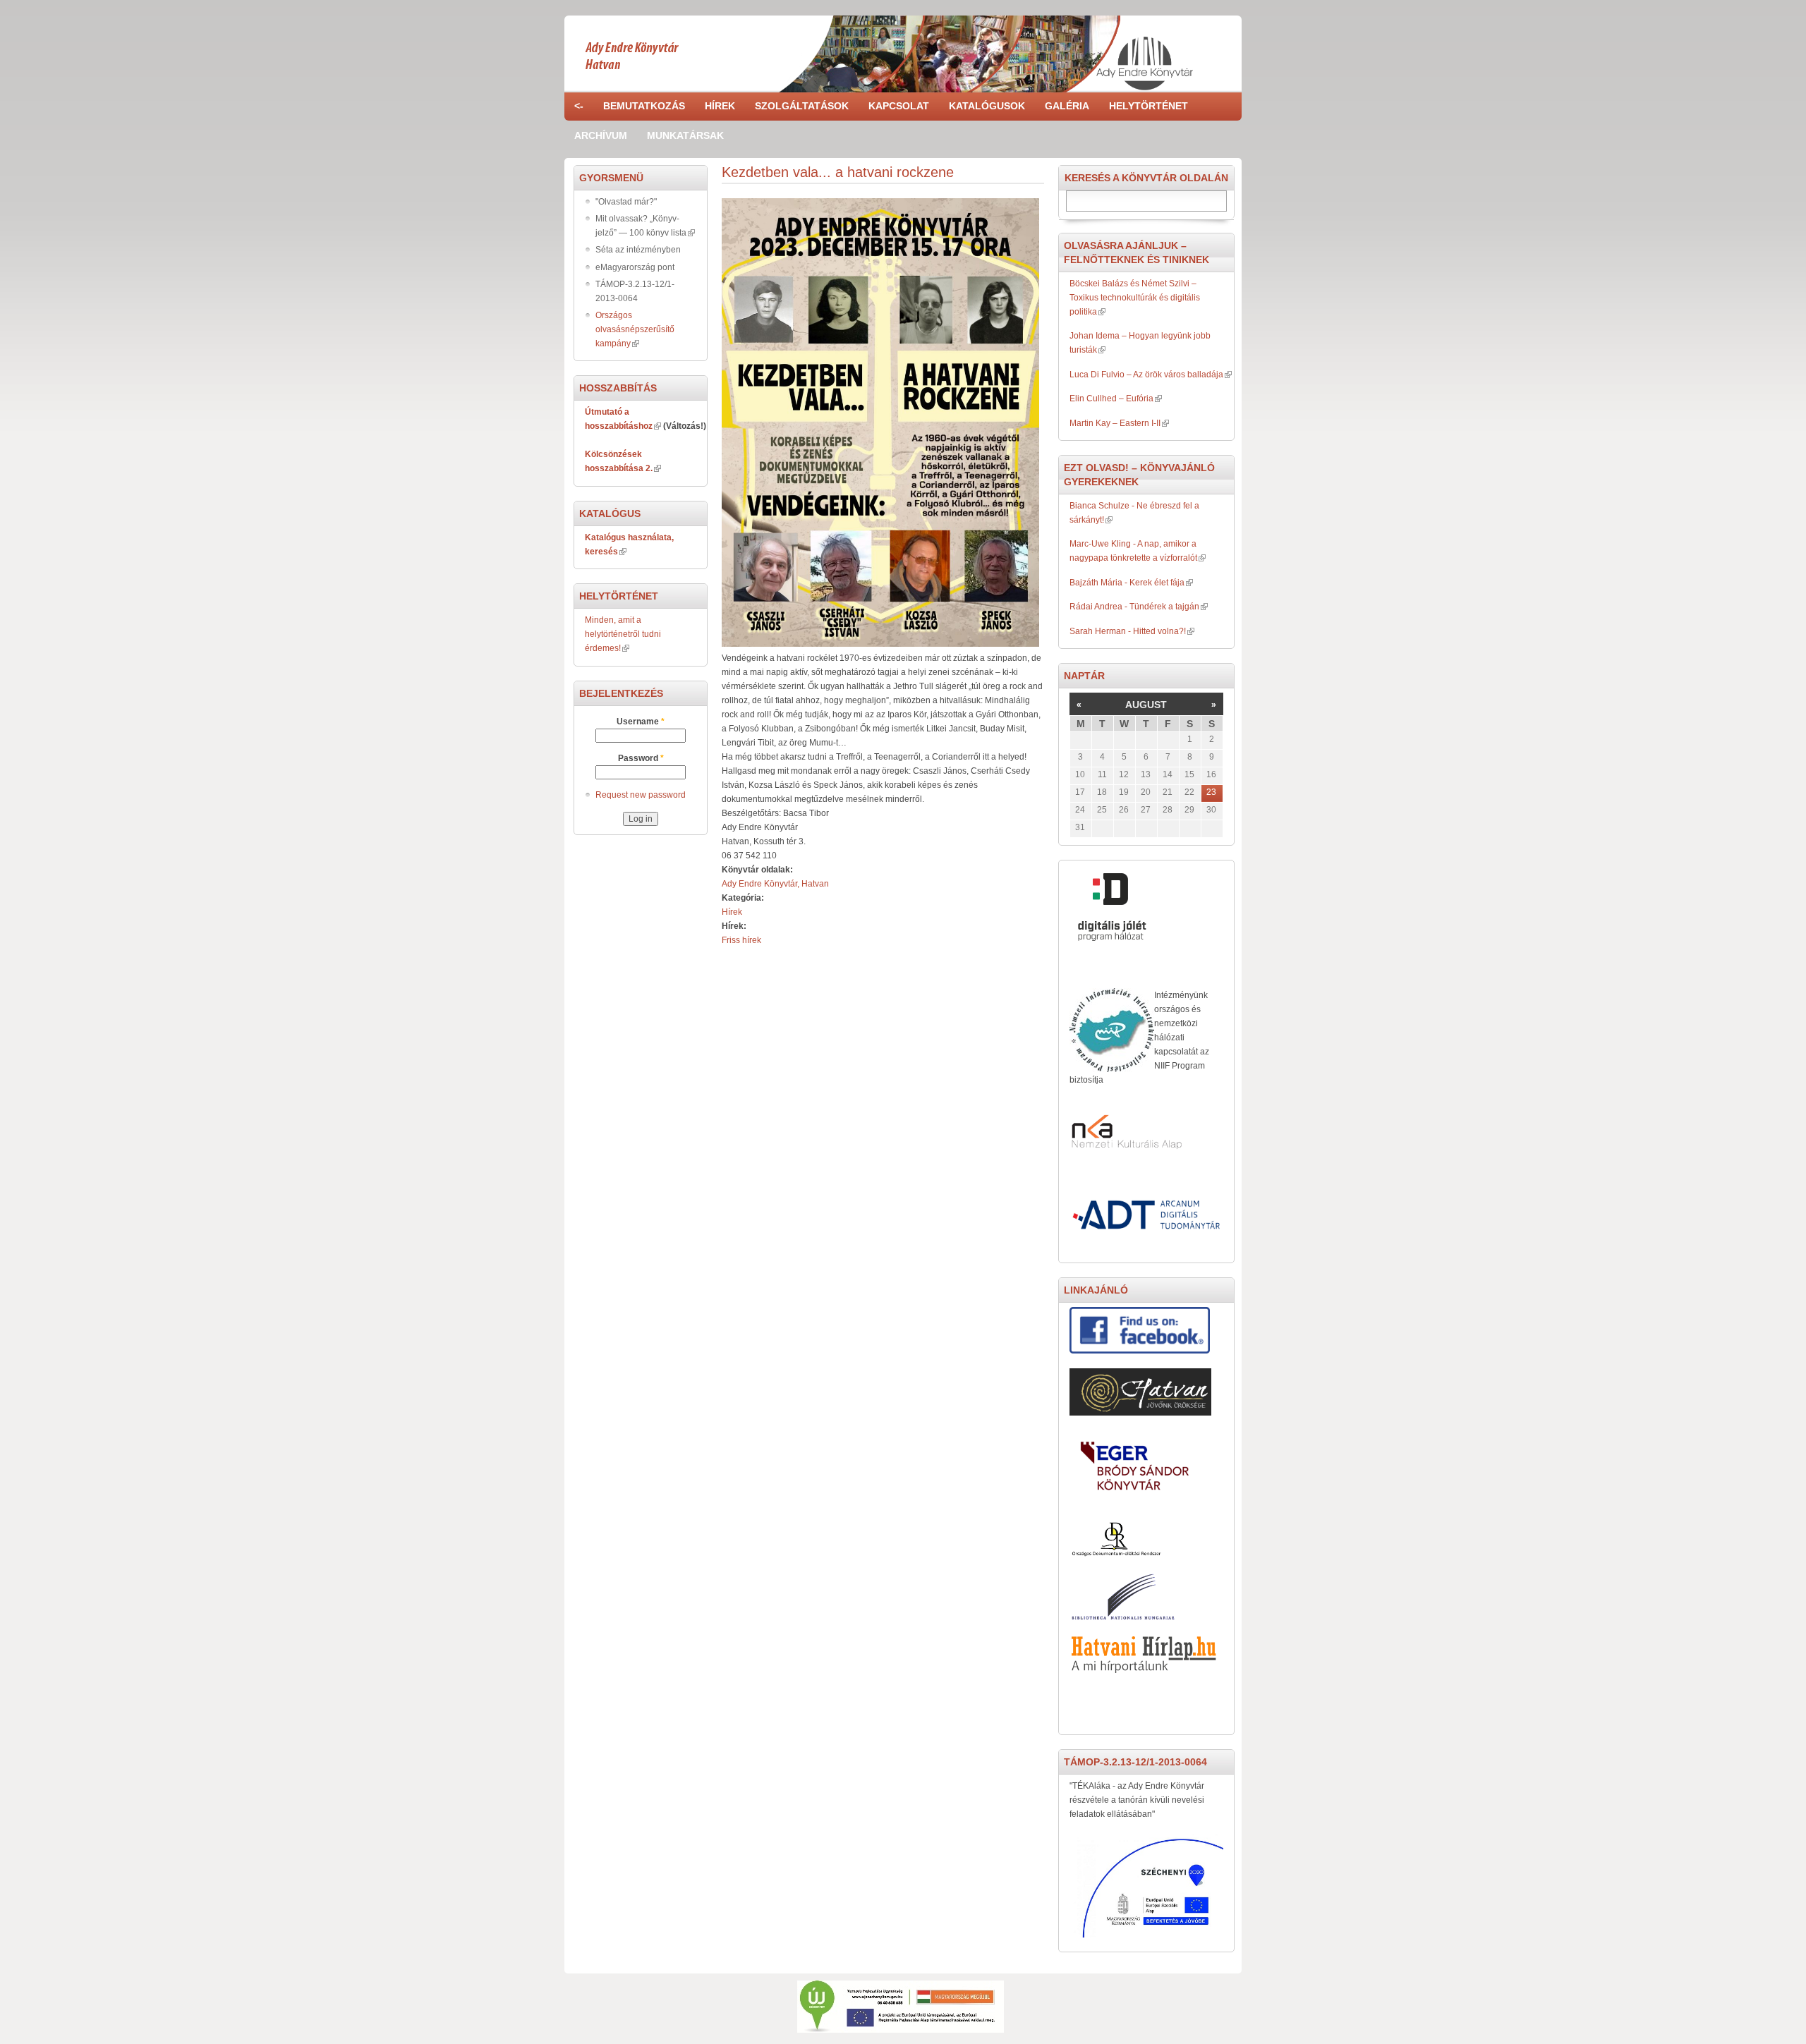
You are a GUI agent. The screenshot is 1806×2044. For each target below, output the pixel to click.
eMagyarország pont (635, 267)
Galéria (1067, 106)
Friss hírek (741, 940)
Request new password (641, 795)
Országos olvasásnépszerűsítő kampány (635, 329)
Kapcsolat (899, 106)
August (1146, 705)
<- (579, 106)
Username (641, 722)
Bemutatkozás (644, 106)
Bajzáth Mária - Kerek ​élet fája (1127, 583)
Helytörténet (1149, 106)
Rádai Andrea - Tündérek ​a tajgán (1134, 607)
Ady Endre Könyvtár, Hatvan (775, 884)
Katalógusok (987, 106)
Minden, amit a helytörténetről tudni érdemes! (623, 634)
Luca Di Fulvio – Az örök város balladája (1146, 375)
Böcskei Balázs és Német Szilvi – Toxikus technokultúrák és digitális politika (1135, 298)
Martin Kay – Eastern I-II (1115, 423)
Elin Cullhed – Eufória (1111, 399)
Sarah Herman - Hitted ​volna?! (1128, 631)
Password (641, 758)
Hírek (720, 106)
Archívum (601, 135)
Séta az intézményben (638, 250)
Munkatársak (685, 135)
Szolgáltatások (802, 106)
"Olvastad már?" (626, 202)
